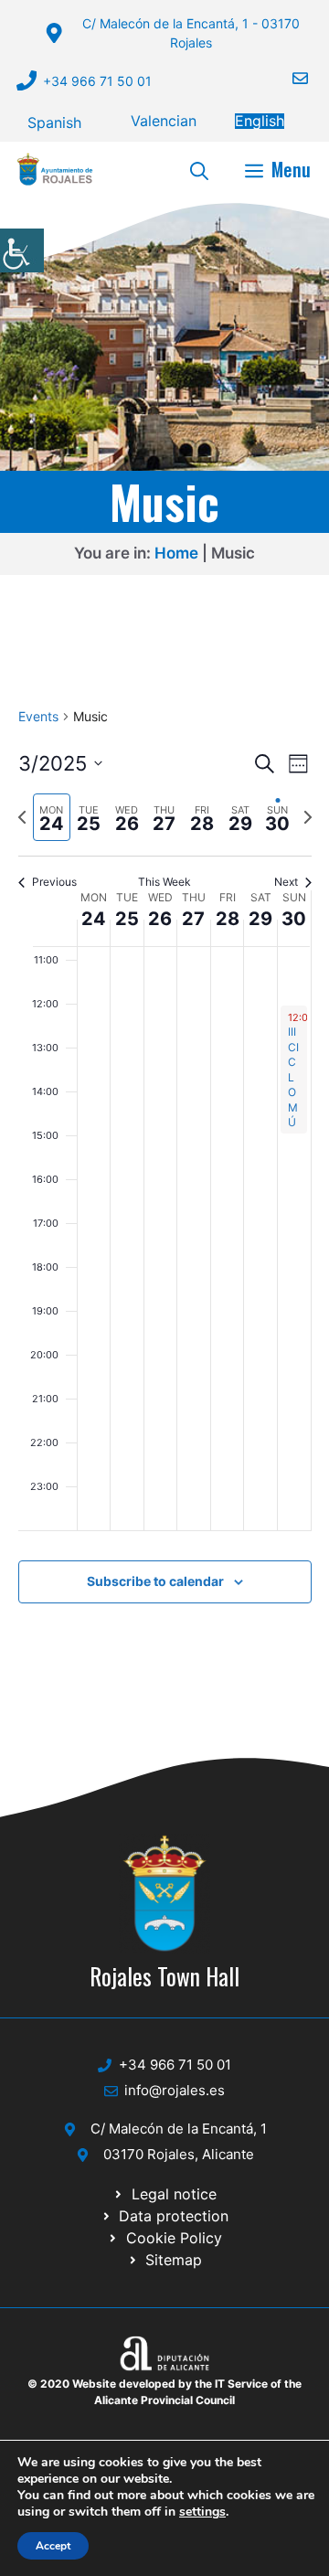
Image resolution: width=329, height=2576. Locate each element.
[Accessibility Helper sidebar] (22, 250)
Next (286, 882)
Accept (53, 2546)
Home (176, 553)
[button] (199, 169)
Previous (54, 882)
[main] (164, 1177)
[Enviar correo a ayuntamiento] (289, 78)
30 (294, 919)
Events (38, 716)
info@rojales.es (175, 2090)
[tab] (52, 818)
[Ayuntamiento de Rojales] (55, 169)
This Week (164, 882)
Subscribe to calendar (155, 1581)
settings (202, 2512)
